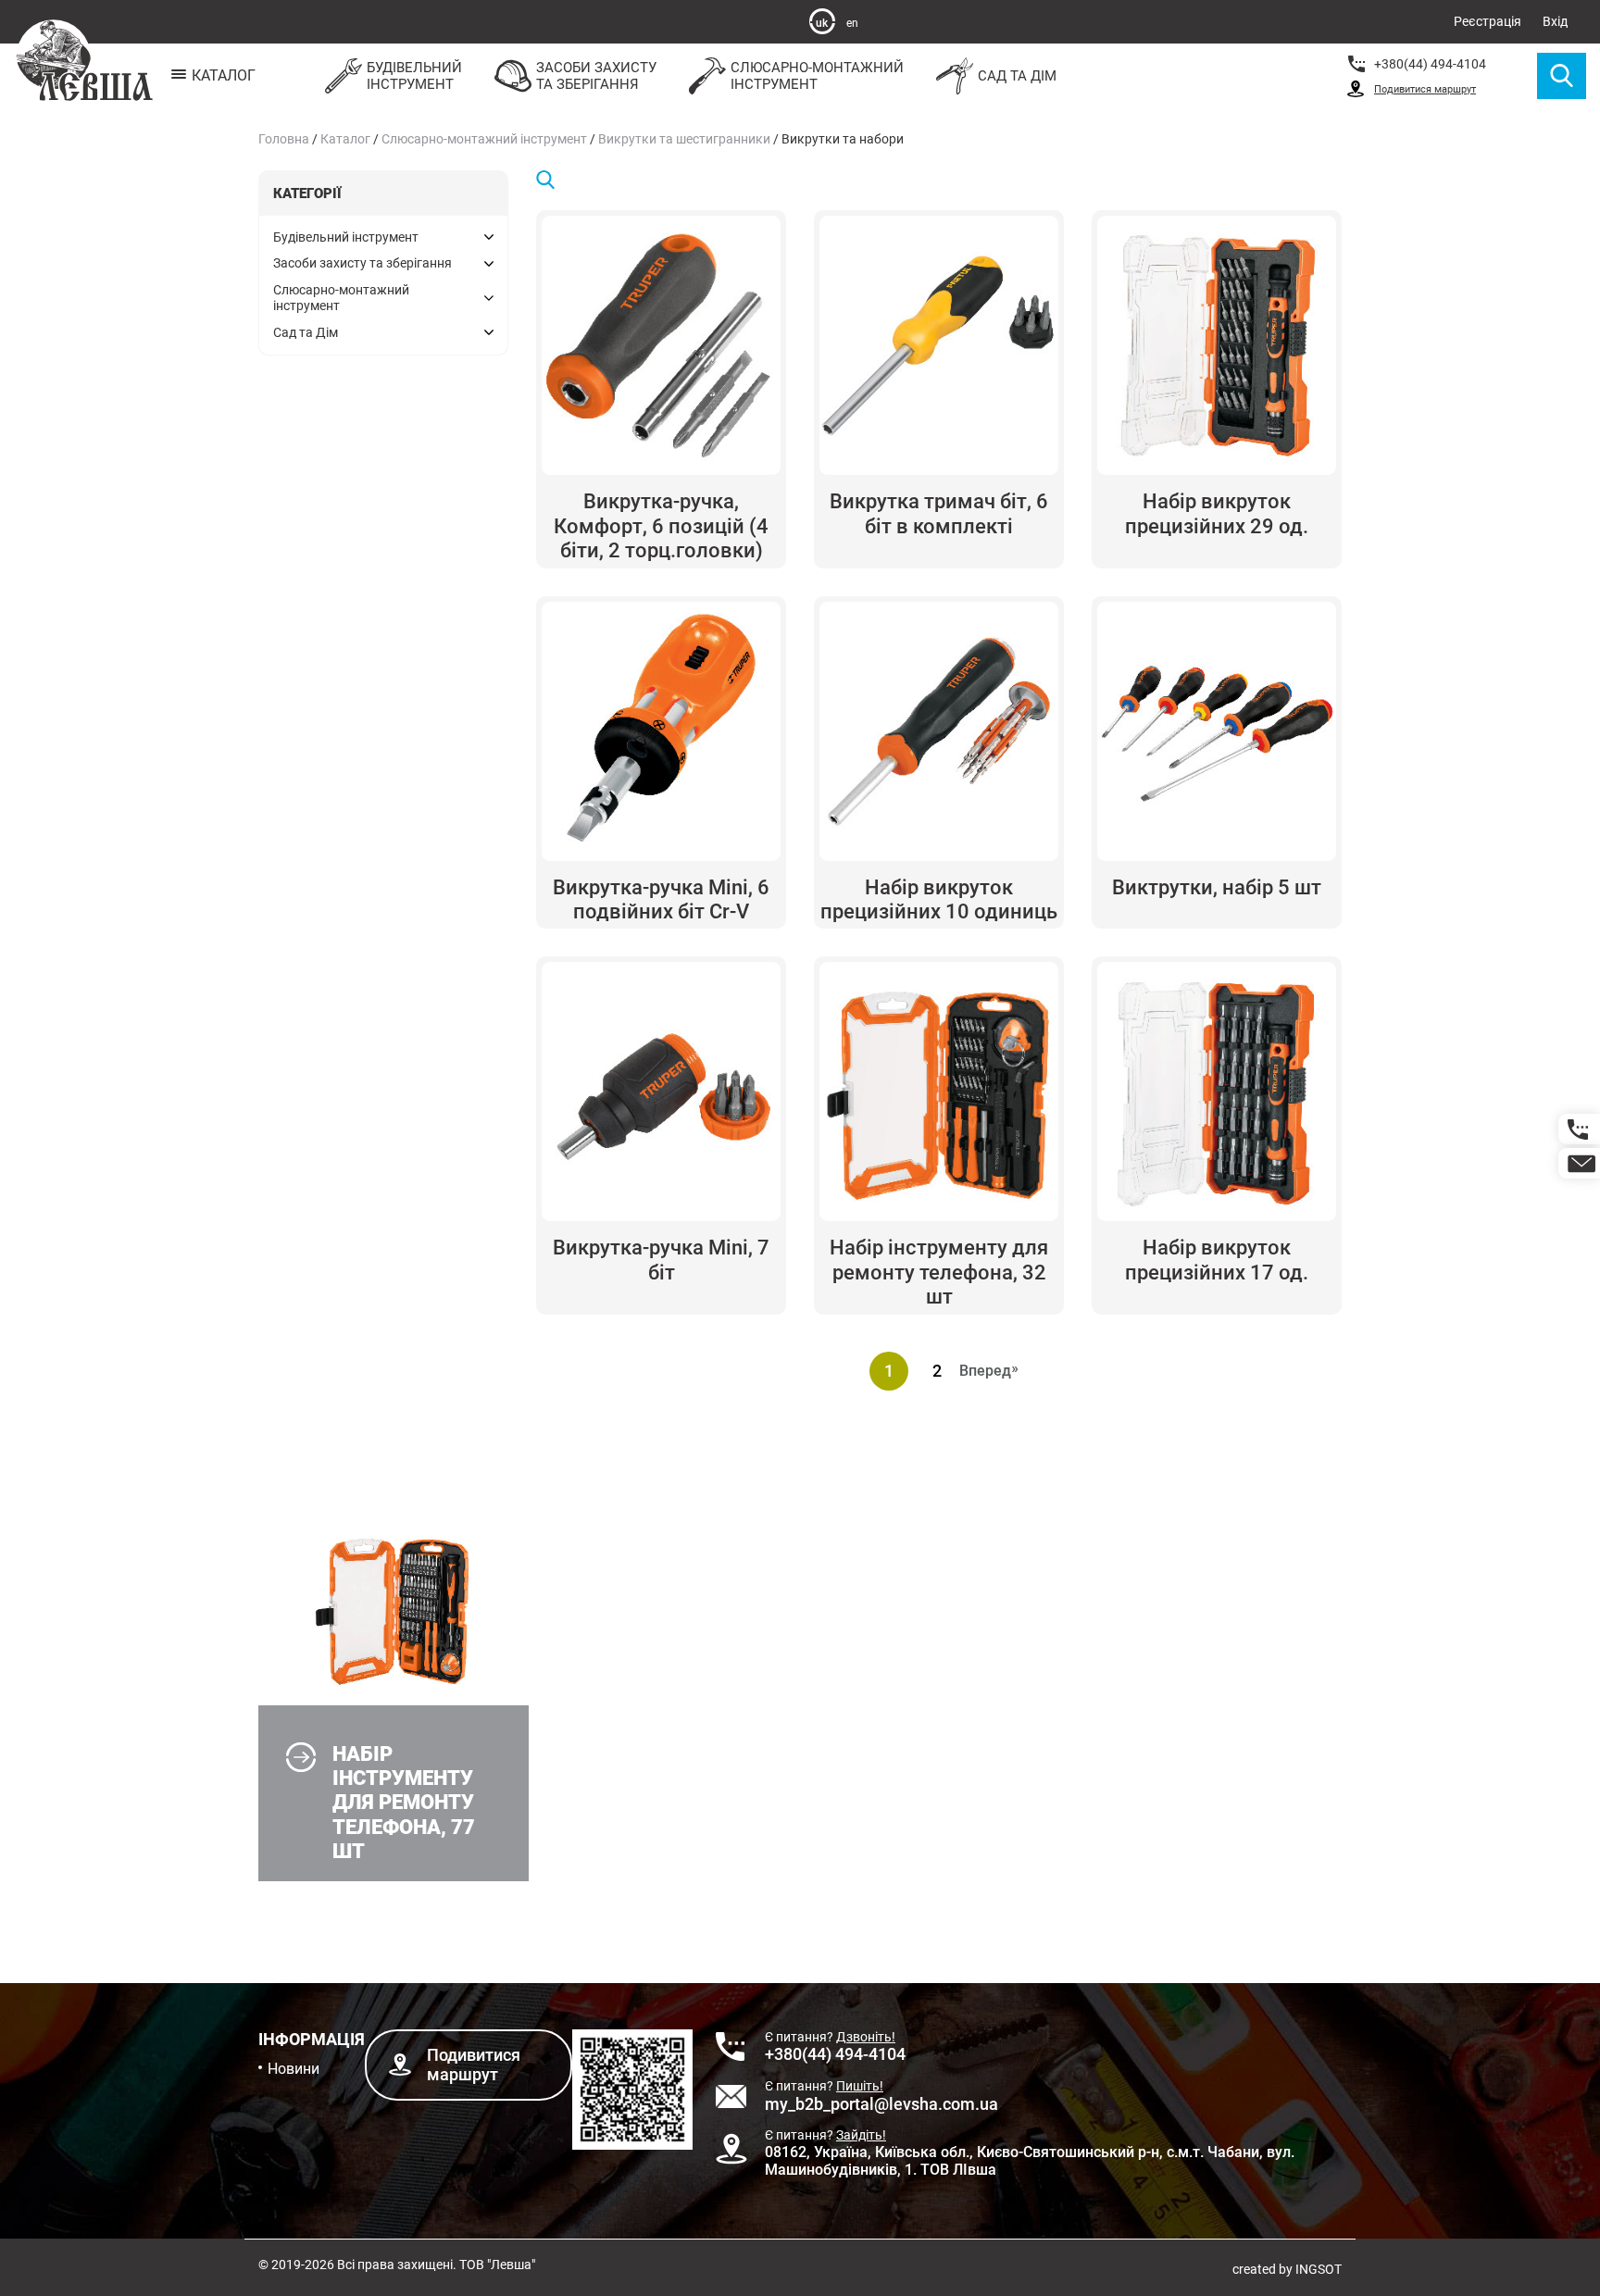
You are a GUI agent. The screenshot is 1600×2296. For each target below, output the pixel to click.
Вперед (990, 1371)
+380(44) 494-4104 (1430, 64)
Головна (284, 139)
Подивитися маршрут (1425, 89)
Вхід (1555, 21)
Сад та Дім (1017, 76)
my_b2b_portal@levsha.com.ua (881, 2104)
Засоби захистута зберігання (596, 76)
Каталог (345, 139)
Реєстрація (1487, 21)
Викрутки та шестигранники (684, 139)
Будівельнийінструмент (414, 76)
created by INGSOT (1287, 2269)
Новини (294, 2069)
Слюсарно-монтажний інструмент (484, 139)
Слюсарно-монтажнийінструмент (817, 76)
